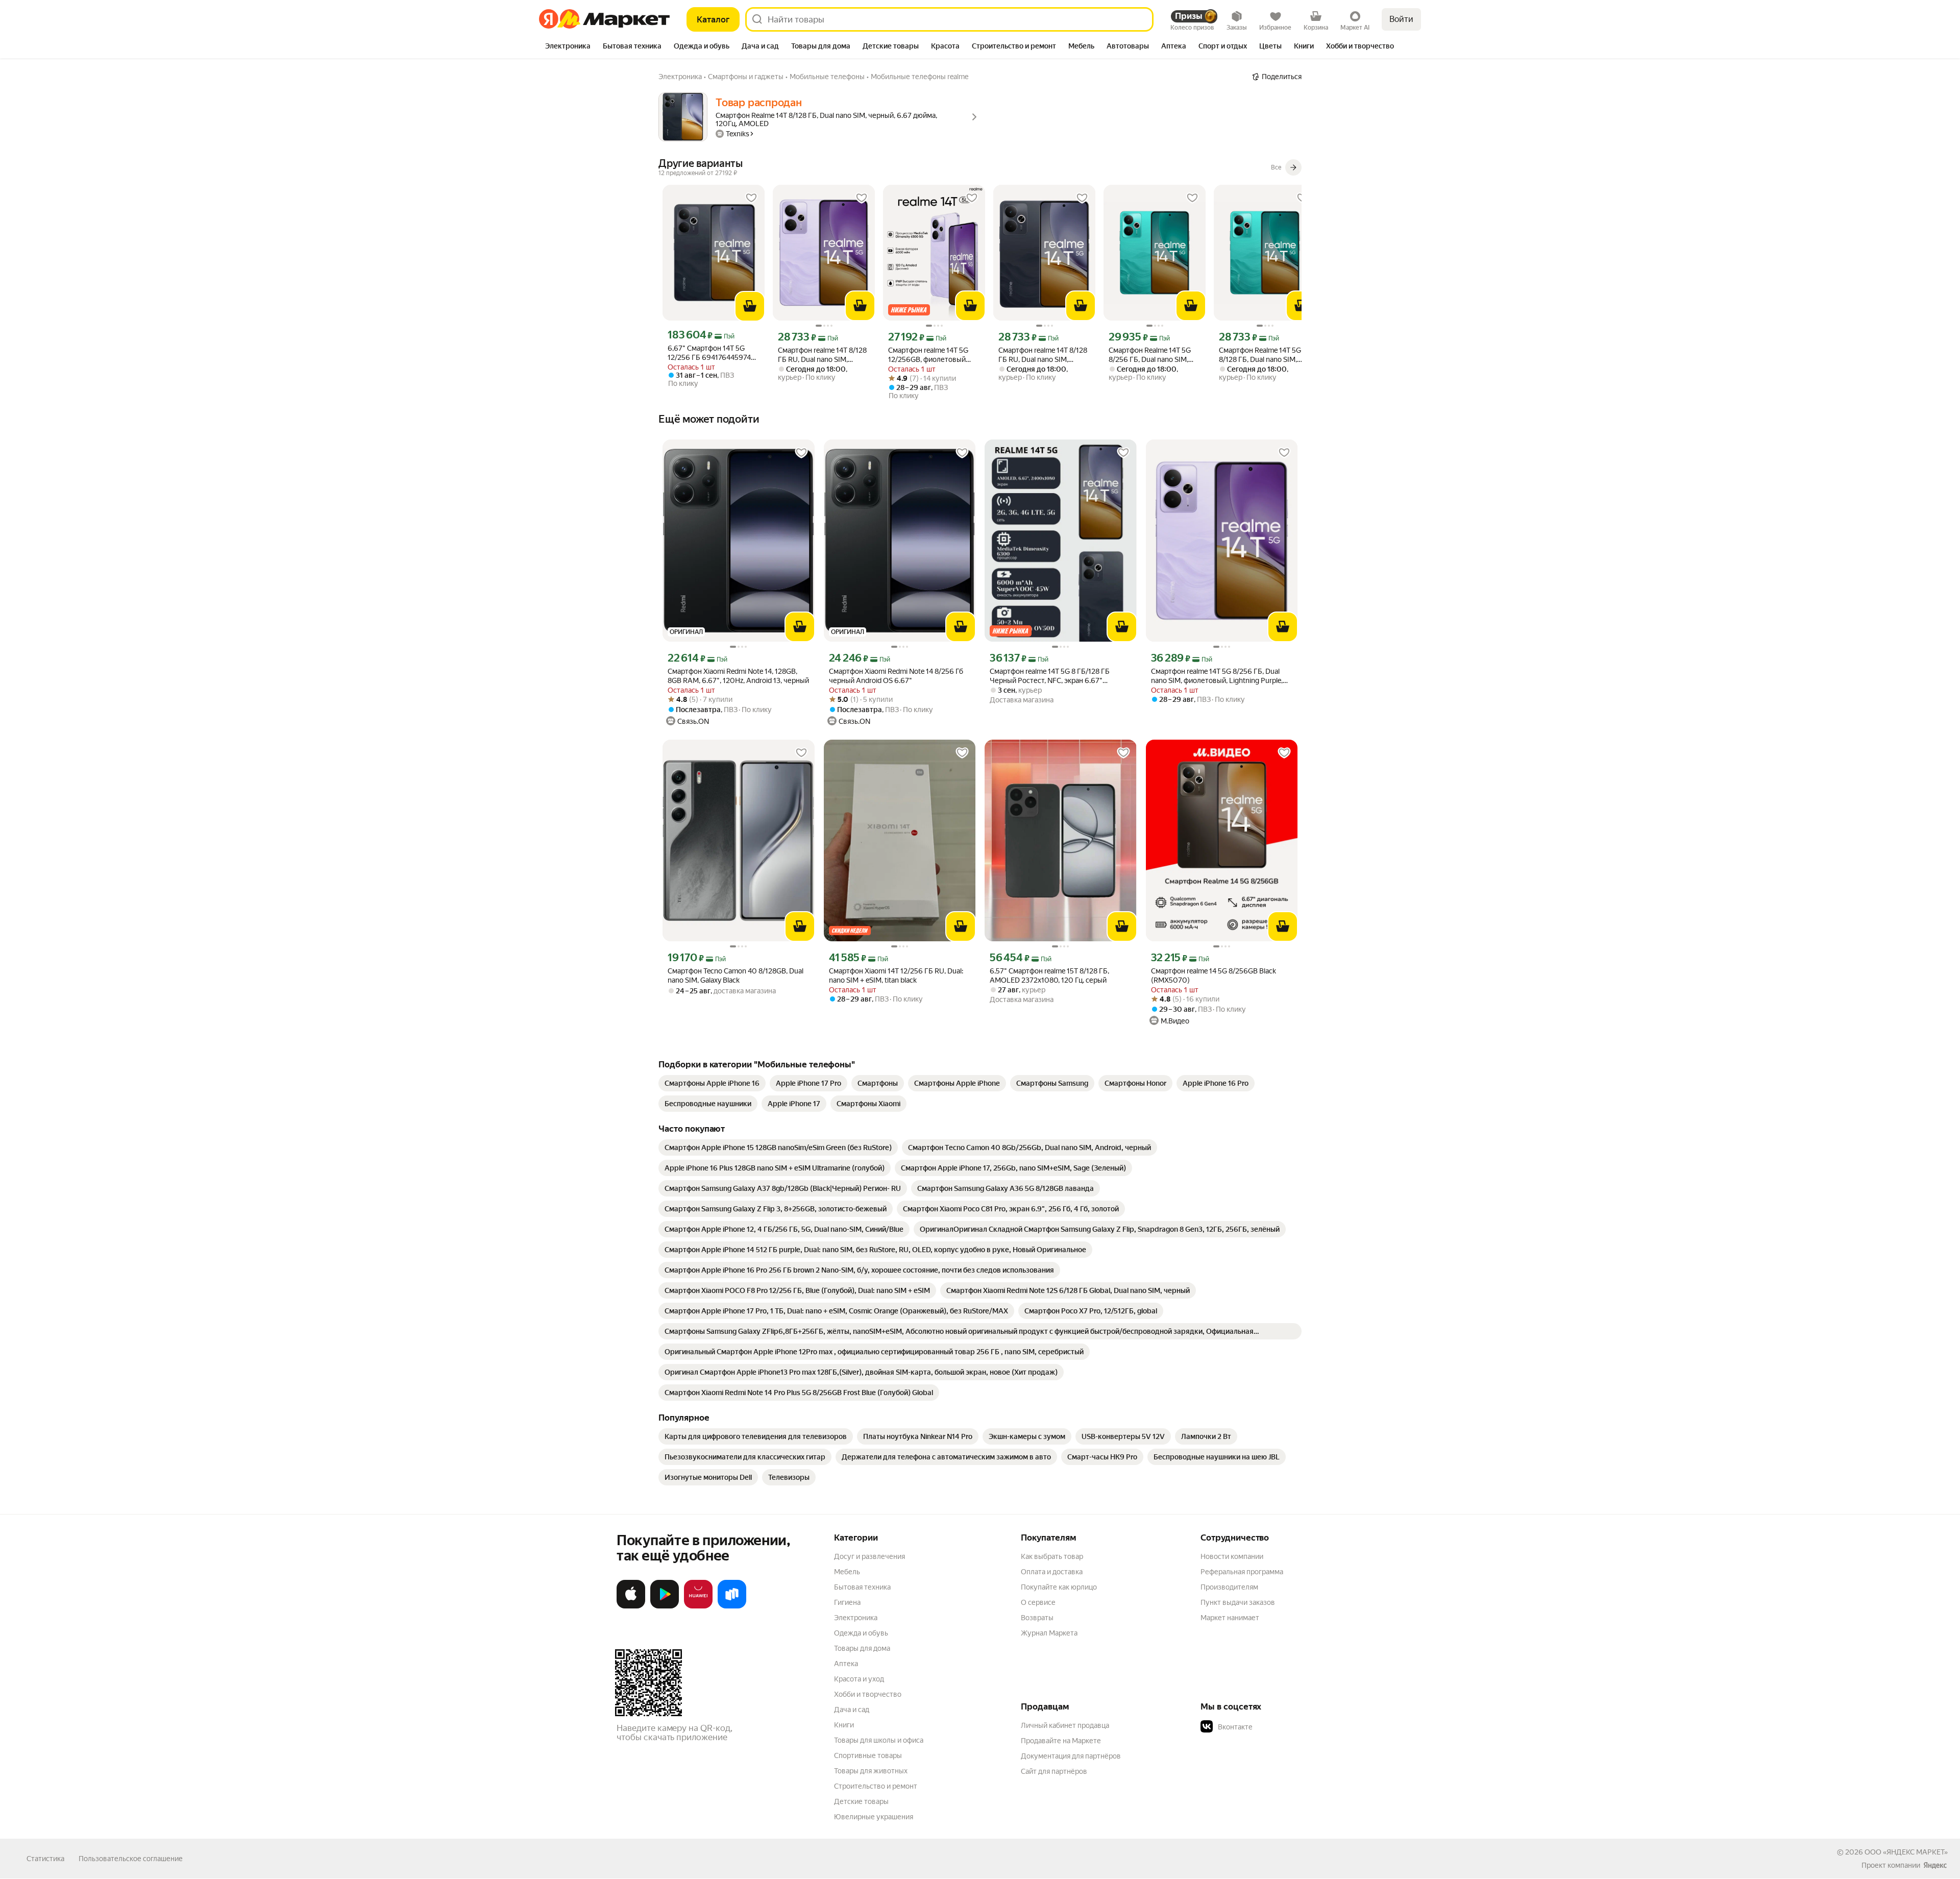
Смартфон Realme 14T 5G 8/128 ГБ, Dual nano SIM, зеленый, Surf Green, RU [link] (1260, 355)
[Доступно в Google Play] (665, 1606)
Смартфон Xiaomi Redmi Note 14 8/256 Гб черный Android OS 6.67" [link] (896, 676)
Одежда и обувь (861, 1633)
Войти (1401, 19)
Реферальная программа (1242, 1572)
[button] (1272, 1727)
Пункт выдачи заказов (1238, 1602)
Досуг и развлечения (869, 1556)
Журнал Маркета (1049, 1633)
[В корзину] (750, 306)
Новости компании (1232, 1556)
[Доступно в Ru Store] (732, 1606)
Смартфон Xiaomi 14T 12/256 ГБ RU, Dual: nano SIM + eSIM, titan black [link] (896, 975)
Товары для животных (871, 1771)
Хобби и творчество (868, 1694)
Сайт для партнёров (1054, 1771)
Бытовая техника (862, 1587)
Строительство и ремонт (876, 1786)
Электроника (856, 1618)
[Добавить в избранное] (751, 198)
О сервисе (1038, 1602)
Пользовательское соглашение (131, 1859)
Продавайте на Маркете (1061, 1741)
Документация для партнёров (1071, 1756)
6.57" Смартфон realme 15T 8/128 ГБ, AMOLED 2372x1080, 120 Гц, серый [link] (1049, 975)
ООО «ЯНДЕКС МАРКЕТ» (1906, 1852)
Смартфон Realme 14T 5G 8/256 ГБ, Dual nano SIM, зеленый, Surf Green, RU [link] (1150, 355)
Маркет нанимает (1230, 1618)
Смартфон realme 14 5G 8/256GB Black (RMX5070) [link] (1214, 975)
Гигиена (847, 1602)
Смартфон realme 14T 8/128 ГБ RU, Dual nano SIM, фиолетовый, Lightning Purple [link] (822, 355)
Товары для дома (862, 1648)
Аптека (846, 1664)
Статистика (45, 1859)
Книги (844, 1725)
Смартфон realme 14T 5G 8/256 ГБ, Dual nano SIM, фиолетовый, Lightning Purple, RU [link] (1217, 676)
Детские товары (861, 1801)
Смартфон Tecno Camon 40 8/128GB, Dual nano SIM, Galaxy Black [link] (736, 975)
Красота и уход (859, 1679)
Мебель (847, 1572)
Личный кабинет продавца (1065, 1725)
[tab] (568, 47)
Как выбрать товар (1052, 1556)
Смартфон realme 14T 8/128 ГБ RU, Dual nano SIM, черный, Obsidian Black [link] (1043, 355)
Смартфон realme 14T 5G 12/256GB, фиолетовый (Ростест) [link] (928, 355)
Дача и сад (852, 1710)
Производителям (1229, 1587)
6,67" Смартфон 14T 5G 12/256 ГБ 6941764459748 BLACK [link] (711, 353)
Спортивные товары (868, 1755)
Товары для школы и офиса (879, 1740)
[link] (712, 1083)
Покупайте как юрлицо (1059, 1587)
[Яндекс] (1935, 1865)
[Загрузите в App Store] (631, 1606)
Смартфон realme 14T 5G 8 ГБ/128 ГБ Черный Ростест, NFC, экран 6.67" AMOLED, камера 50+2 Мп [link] (1050, 676)
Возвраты (1037, 1618)
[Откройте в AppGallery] (698, 1606)
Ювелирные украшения (874, 1817)
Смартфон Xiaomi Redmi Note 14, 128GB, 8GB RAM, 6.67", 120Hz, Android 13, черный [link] (738, 676)
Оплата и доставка (1052, 1572)
